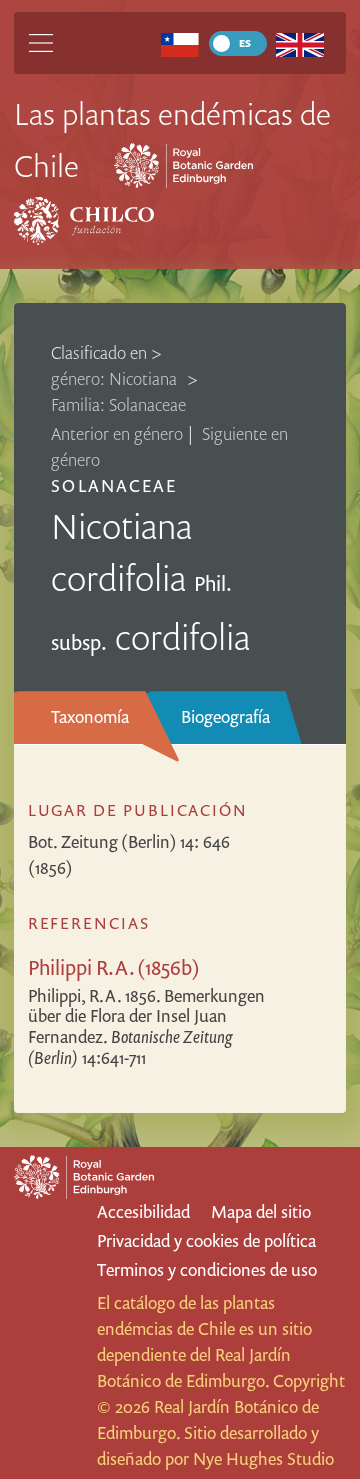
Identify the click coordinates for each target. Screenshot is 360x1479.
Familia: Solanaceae (118, 404)
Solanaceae (113, 485)
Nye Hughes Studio (263, 1458)
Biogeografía (225, 716)
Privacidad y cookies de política (206, 1240)
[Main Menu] (41, 43)
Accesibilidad (143, 1211)
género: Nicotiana (116, 378)
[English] (300, 43)
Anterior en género (117, 433)
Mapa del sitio (261, 1211)
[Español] (179, 43)
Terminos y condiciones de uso (207, 1269)
